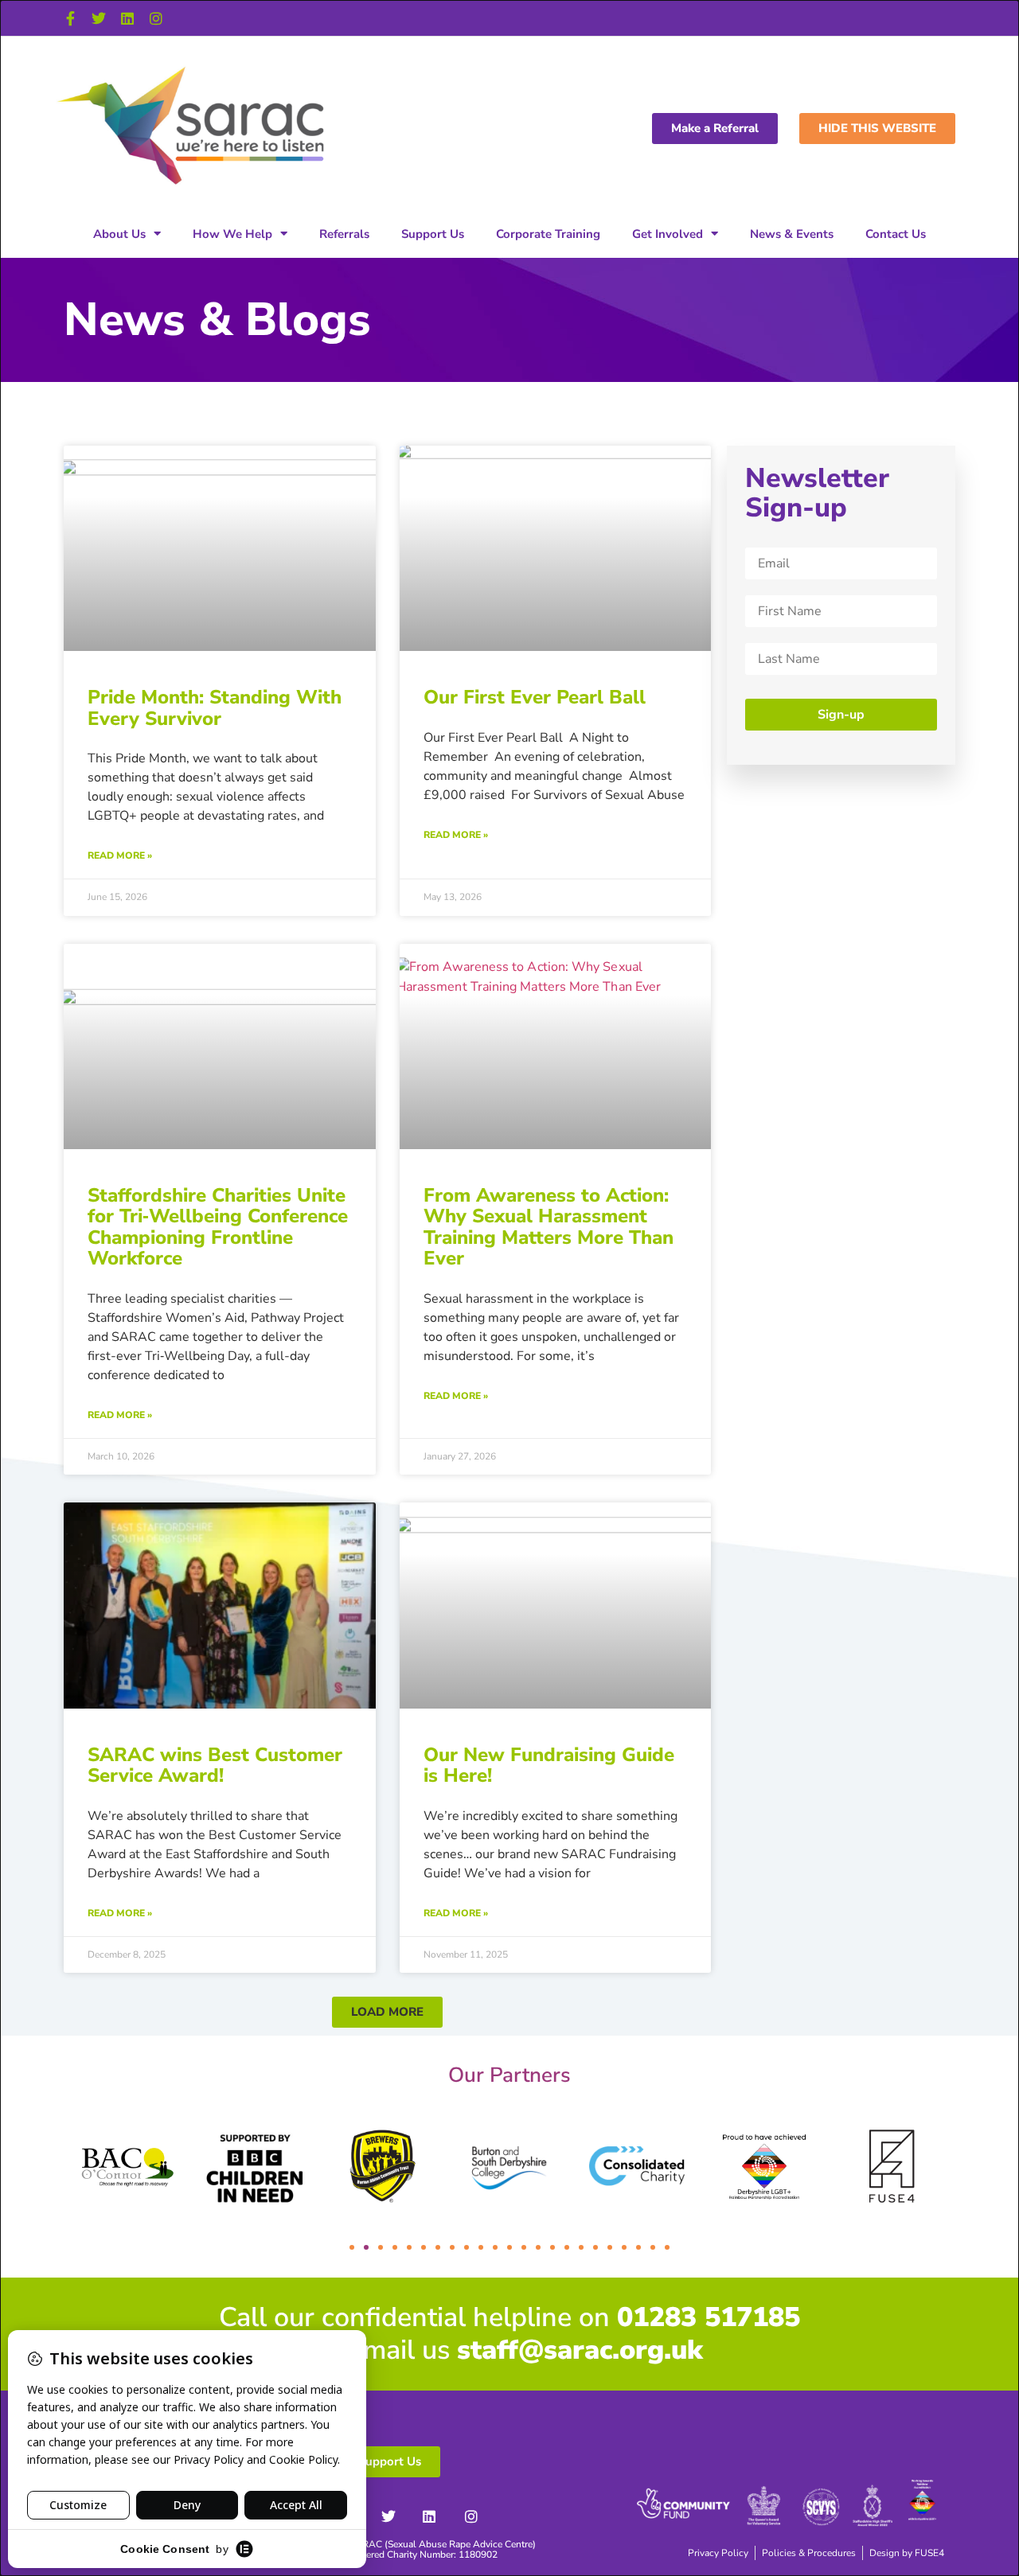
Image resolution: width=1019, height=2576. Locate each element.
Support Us (433, 234)
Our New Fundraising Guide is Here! (549, 1765)
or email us (509, 2350)
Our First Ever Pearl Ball (535, 697)
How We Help (232, 234)
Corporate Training (548, 234)
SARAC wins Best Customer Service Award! (215, 1765)
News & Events (792, 234)
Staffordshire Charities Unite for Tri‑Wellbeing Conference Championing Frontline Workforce (218, 1227)
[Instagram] (156, 18)
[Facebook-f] (70, 18)
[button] (387, 2012)
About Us (119, 234)
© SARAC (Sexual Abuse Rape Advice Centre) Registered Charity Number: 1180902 (437, 2549)
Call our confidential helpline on (509, 2317)
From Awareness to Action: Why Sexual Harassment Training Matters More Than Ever (549, 1227)
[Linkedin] (127, 18)
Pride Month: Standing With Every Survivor (215, 707)
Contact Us (896, 234)
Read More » (120, 855)
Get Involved (668, 234)
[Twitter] (99, 18)
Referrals (344, 234)
